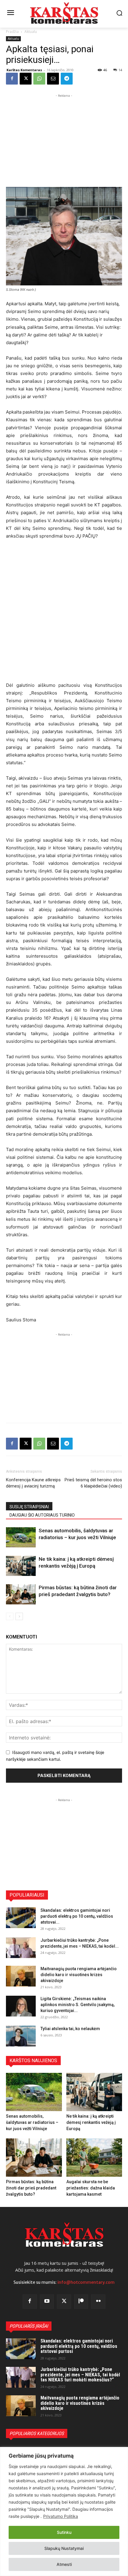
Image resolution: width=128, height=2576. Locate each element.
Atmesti (64, 2564)
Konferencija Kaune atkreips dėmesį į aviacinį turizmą (33, 1483)
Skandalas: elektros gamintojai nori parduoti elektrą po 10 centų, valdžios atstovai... (77, 1916)
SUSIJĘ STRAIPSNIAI (29, 1507)
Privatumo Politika (61, 2516)
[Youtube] (47, 2302)
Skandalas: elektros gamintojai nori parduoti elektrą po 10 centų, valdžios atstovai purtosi (79, 2346)
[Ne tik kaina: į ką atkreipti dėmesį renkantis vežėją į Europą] (21, 1566)
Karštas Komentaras (24, 70)
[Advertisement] (64, 136)
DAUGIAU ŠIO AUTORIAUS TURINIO (42, 1515)
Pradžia (12, 32)
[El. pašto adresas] (53, 79)
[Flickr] (98, 2302)
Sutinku (64, 2532)
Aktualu (31, 32)
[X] (26, 79)
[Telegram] (67, 79)
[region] (64, 2511)
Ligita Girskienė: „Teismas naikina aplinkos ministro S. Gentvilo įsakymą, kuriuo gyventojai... (78, 2005)
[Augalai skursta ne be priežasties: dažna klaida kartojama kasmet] (94, 2158)
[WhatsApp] (39, 79)
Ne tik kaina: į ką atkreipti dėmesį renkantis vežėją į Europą (91, 2122)
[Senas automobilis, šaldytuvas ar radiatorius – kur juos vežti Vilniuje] (21, 1538)
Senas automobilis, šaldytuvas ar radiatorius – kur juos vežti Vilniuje (32, 2122)
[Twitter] (64, 2302)
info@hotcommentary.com (86, 2282)
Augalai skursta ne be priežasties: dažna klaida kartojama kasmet (91, 2188)
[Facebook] (12, 79)
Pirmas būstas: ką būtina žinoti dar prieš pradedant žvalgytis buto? (31, 2188)
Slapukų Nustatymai (64, 2548)
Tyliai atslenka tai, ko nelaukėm (70, 2029)
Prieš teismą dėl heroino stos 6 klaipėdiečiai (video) (93, 1483)
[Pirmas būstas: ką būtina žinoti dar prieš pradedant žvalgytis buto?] (21, 1594)
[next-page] (19, 1616)
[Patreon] (81, 2302)
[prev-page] (10, 1616)
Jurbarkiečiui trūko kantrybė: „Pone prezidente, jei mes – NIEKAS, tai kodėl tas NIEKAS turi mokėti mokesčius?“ (80, 2375)
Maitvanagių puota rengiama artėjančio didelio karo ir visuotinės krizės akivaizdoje (79, 1975)
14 (120, 70)
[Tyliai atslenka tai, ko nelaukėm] (21, 2036)
